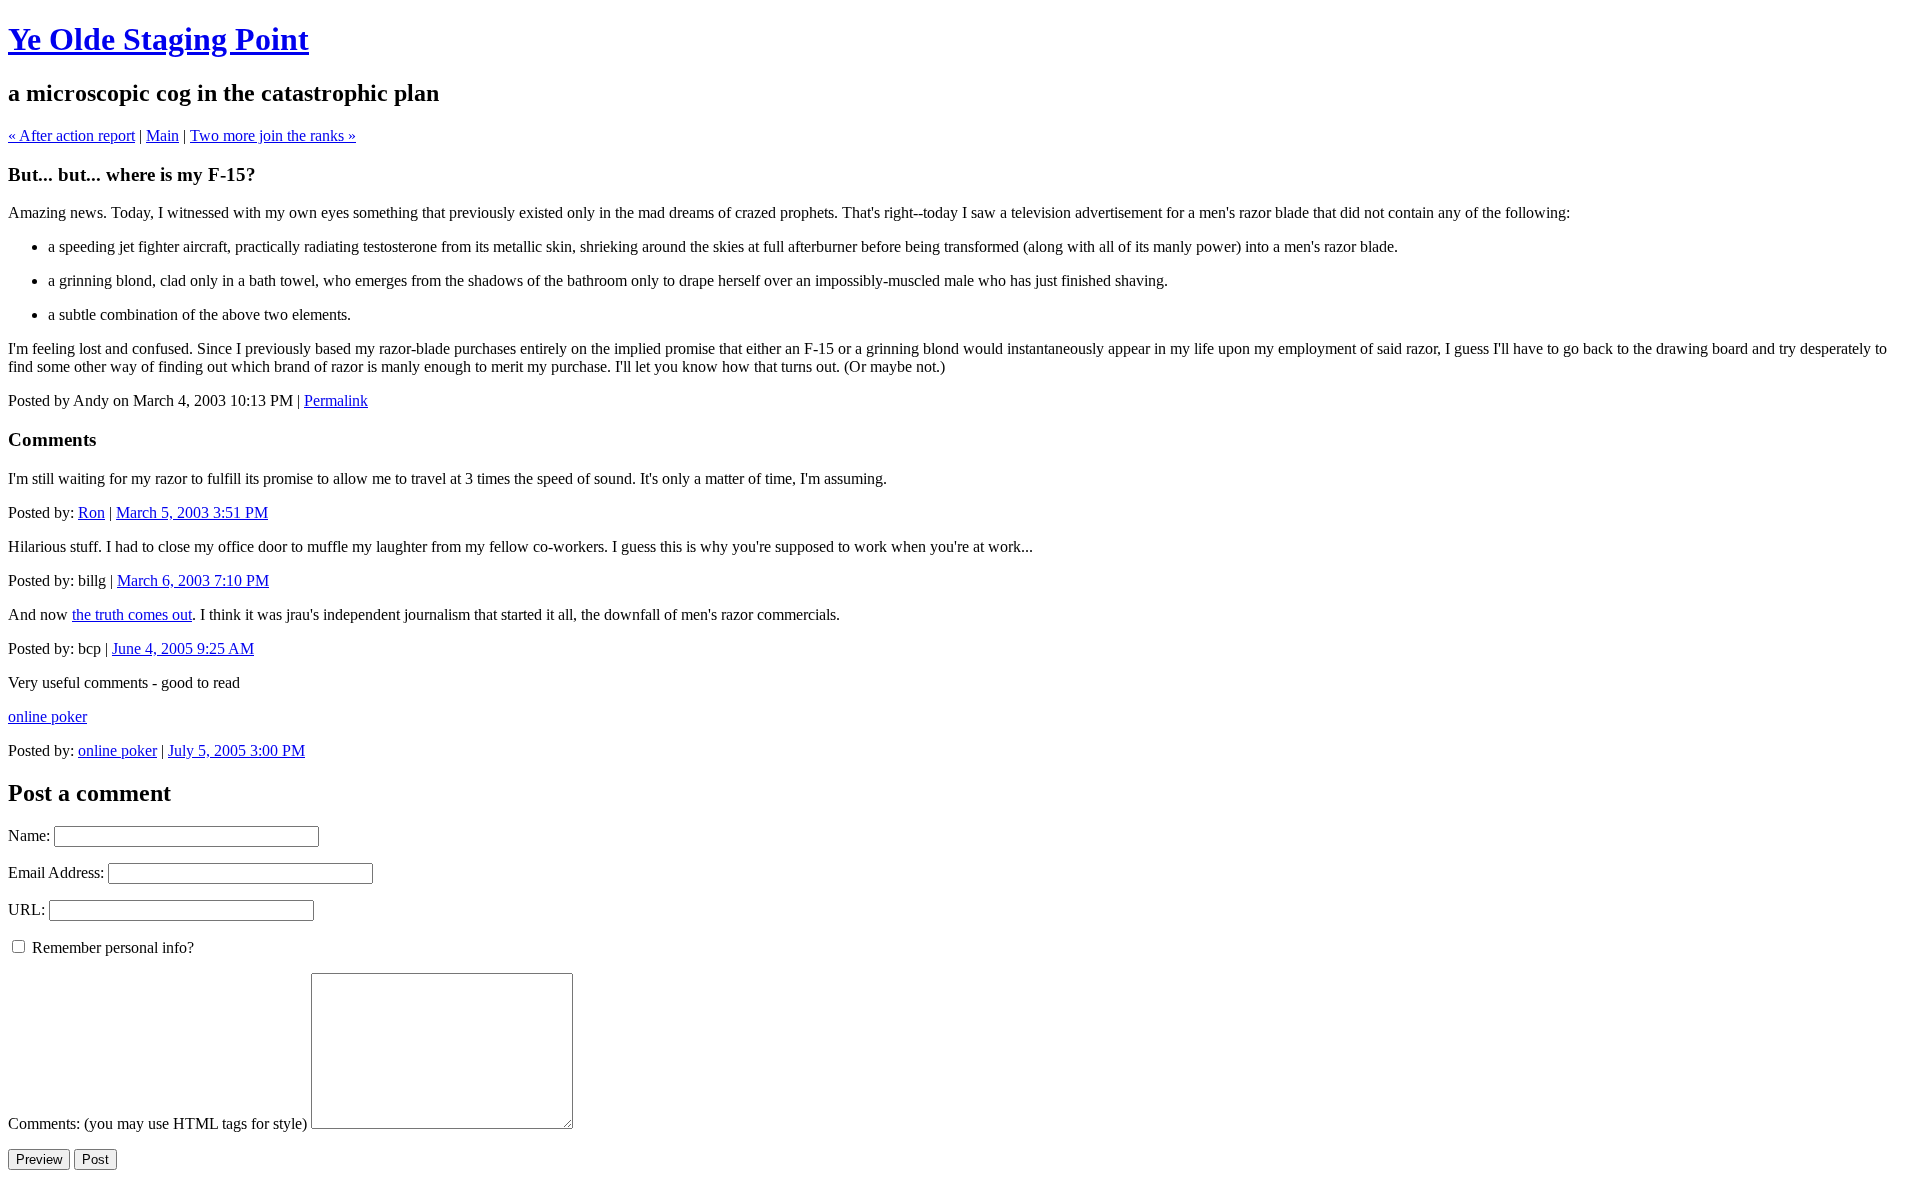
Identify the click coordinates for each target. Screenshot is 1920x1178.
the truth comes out (132, 614)
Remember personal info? (111, 947)
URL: (26, 909)
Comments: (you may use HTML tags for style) (157, 1123)
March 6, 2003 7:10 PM (193, 580)
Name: (29, 835)
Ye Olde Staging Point (158, 39)
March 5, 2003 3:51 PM (192, 512)
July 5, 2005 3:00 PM (236, 750)
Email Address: (56, 872)
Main (162, 135)
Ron (91, 512)
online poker (47, 716)
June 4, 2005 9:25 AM (183, 648)
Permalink (336, 400)
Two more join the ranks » (273, 135)
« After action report (71, 135)
